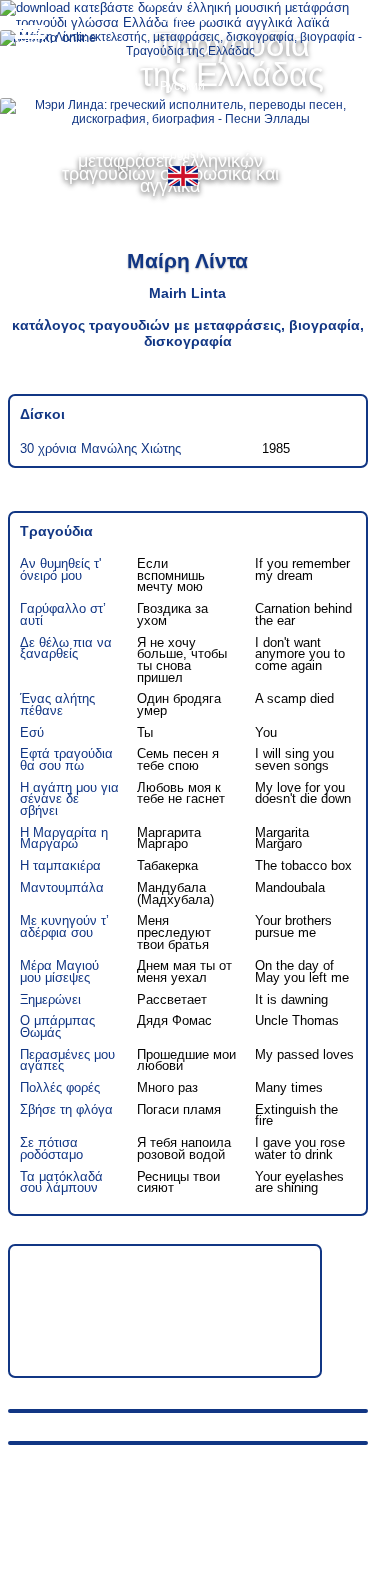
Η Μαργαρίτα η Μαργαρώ (64, 838)
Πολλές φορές (60, 1087)
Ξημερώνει (50, 999)
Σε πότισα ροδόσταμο (51, 1148)
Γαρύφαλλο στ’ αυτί (63, 614)
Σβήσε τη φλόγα (66, 1109)
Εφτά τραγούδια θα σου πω (66, 759)
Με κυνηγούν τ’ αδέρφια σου (64, 926)
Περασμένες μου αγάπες (67, 1060)
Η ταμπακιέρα (60, 865)
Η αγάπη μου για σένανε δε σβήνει (69, 799)
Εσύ (32, 732)
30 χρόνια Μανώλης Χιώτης (100, 448)
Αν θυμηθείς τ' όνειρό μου (60, 569)
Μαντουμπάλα (62, 887)
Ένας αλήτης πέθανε (57, 704)
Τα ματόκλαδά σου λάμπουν (61, 1182)
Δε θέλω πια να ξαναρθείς (66, 648)
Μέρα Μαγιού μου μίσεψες (59, 971)
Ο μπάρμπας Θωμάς (57, 1026)
